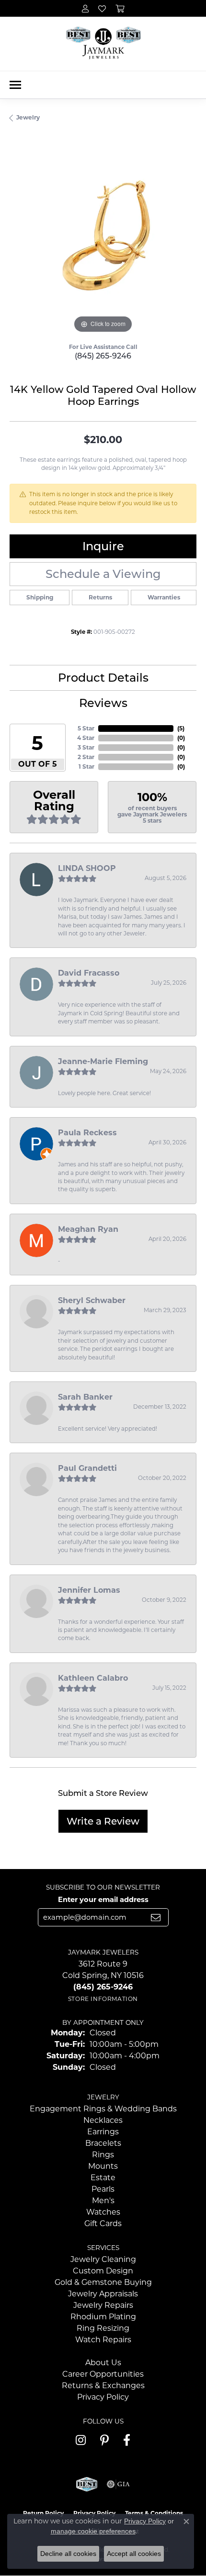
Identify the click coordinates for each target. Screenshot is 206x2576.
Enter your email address (103, 1900)
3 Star (86, 747)
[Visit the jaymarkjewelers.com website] (86, 2484)
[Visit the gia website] (118, 2484)
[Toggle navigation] (15, 85)
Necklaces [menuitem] (103, 2120)
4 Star (86, 738)
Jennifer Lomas (89, 1590)
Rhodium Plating (103, 2317)
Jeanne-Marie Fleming (103, 1061)
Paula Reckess (87, 1133)
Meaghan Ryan (88, 1229)
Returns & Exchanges (103, 2386)
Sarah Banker (85, 1397)
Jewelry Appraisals (103, 2294)
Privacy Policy (103, 2397)
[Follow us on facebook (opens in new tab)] (127, 2440)
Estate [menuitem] (103, 2178)
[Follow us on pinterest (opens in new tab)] (104, 2440)
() (181, 728)
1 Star (86, 766)
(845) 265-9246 (103, 356)
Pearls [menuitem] (103, 2189)
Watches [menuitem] (103, 2212)
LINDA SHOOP (87, 868)
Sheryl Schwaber (92, 1300)
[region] (103, 242)
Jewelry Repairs (103, 2305)
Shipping (40, 597)
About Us (103, 2363)
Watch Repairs (103, 2340)
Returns (100, 597)
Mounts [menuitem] (103, 2166)
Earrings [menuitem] (103, 2132)
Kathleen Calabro (93, 1678)
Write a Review (103, 1821)
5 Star (86, 728)
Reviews (103, 703)
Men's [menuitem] (103, 2201)
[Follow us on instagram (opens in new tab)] (81, 2440)
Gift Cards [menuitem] (103, 2223)
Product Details (103, 678)
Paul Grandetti (87, 1468)
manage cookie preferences (93, 2531)
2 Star (86, 757)
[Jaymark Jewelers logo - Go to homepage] (103, 44)
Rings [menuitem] (103, 2155)
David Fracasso (89, 973)
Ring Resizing (103, 2328)
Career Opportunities (103, 2374)
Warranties (164, 597)
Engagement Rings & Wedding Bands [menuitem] (103, 2109)
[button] (85, 8)
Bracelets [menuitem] (103, 2143)
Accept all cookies (134, 2554)
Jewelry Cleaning (103, 2259)
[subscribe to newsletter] (156, 1917)
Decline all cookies (68, 2554)
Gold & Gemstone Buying (103, 2282)
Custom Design (103, 2271)
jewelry (28, 117)
